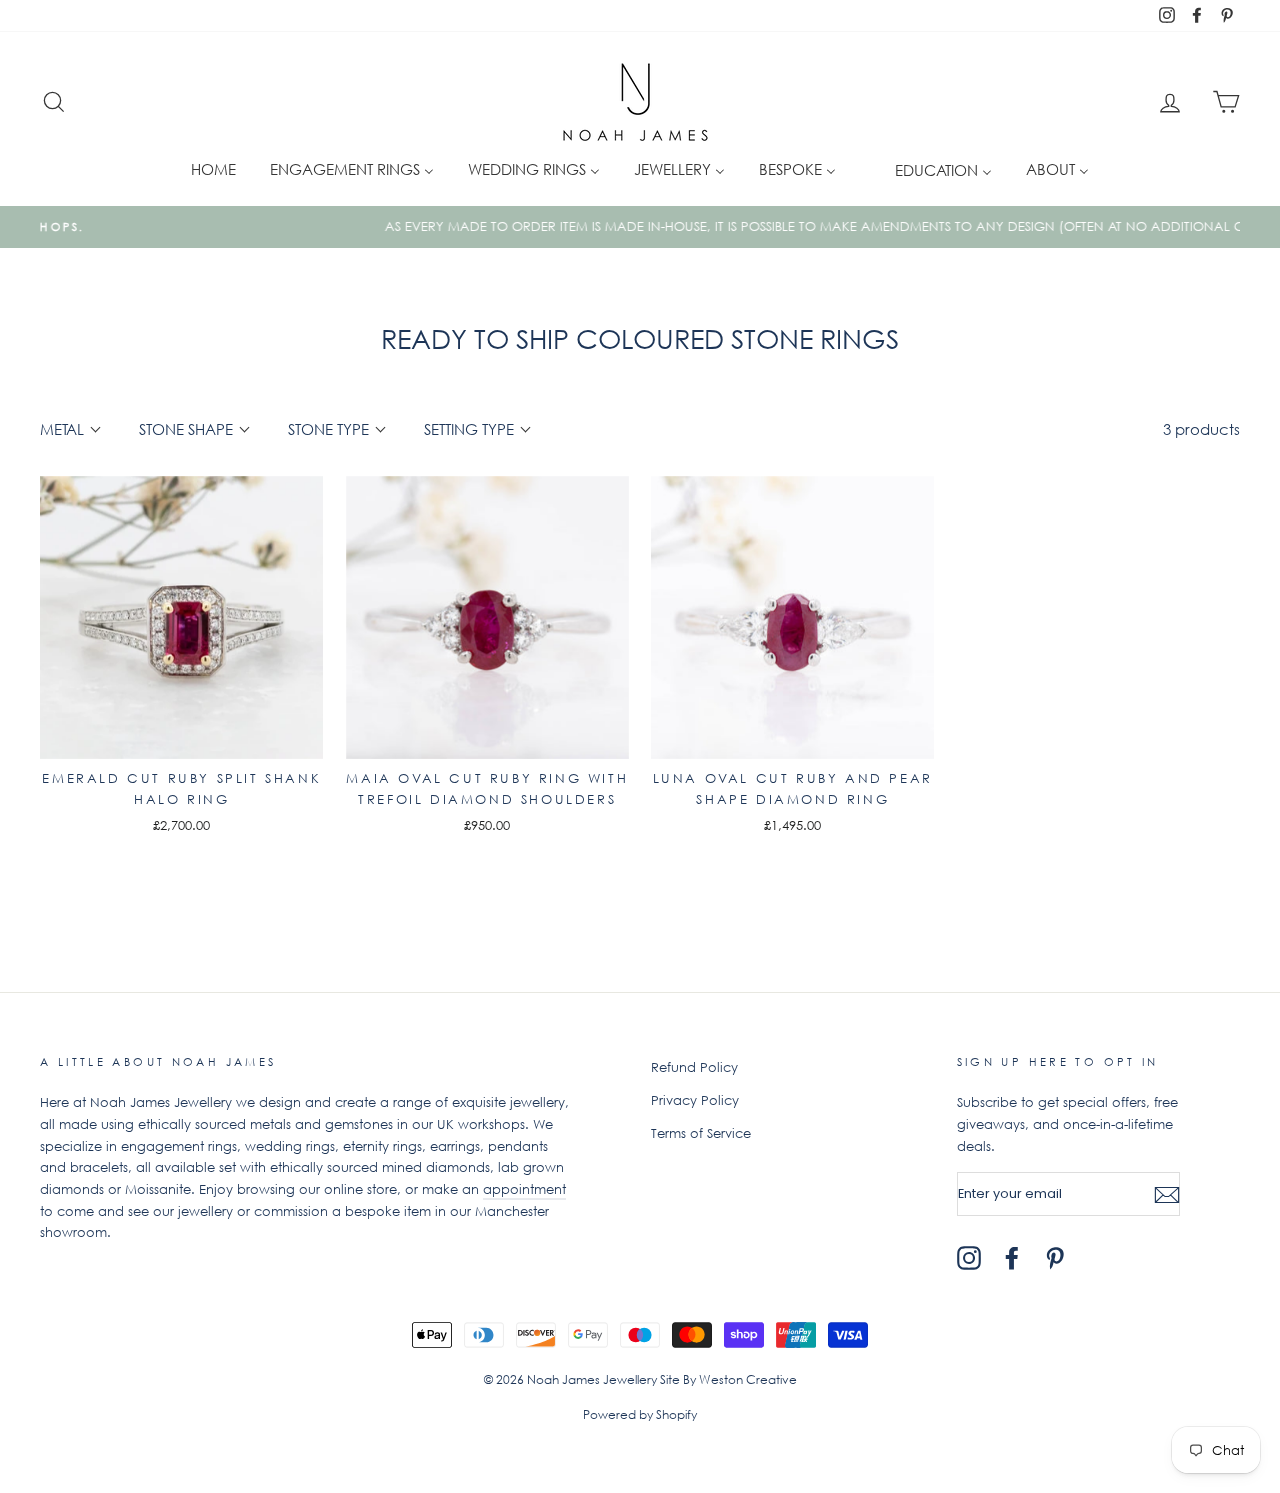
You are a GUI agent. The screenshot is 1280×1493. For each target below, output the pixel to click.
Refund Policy (694, 1067)
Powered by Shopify (640, 1414)
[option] (640, 227)
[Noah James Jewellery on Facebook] (1012, 1258)
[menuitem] (213, 168)
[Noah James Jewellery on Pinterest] (1055, 1258)
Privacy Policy (695, 1100)
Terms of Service (701, 1133)
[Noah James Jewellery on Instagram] (969, 1258)
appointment (524, 1189)
